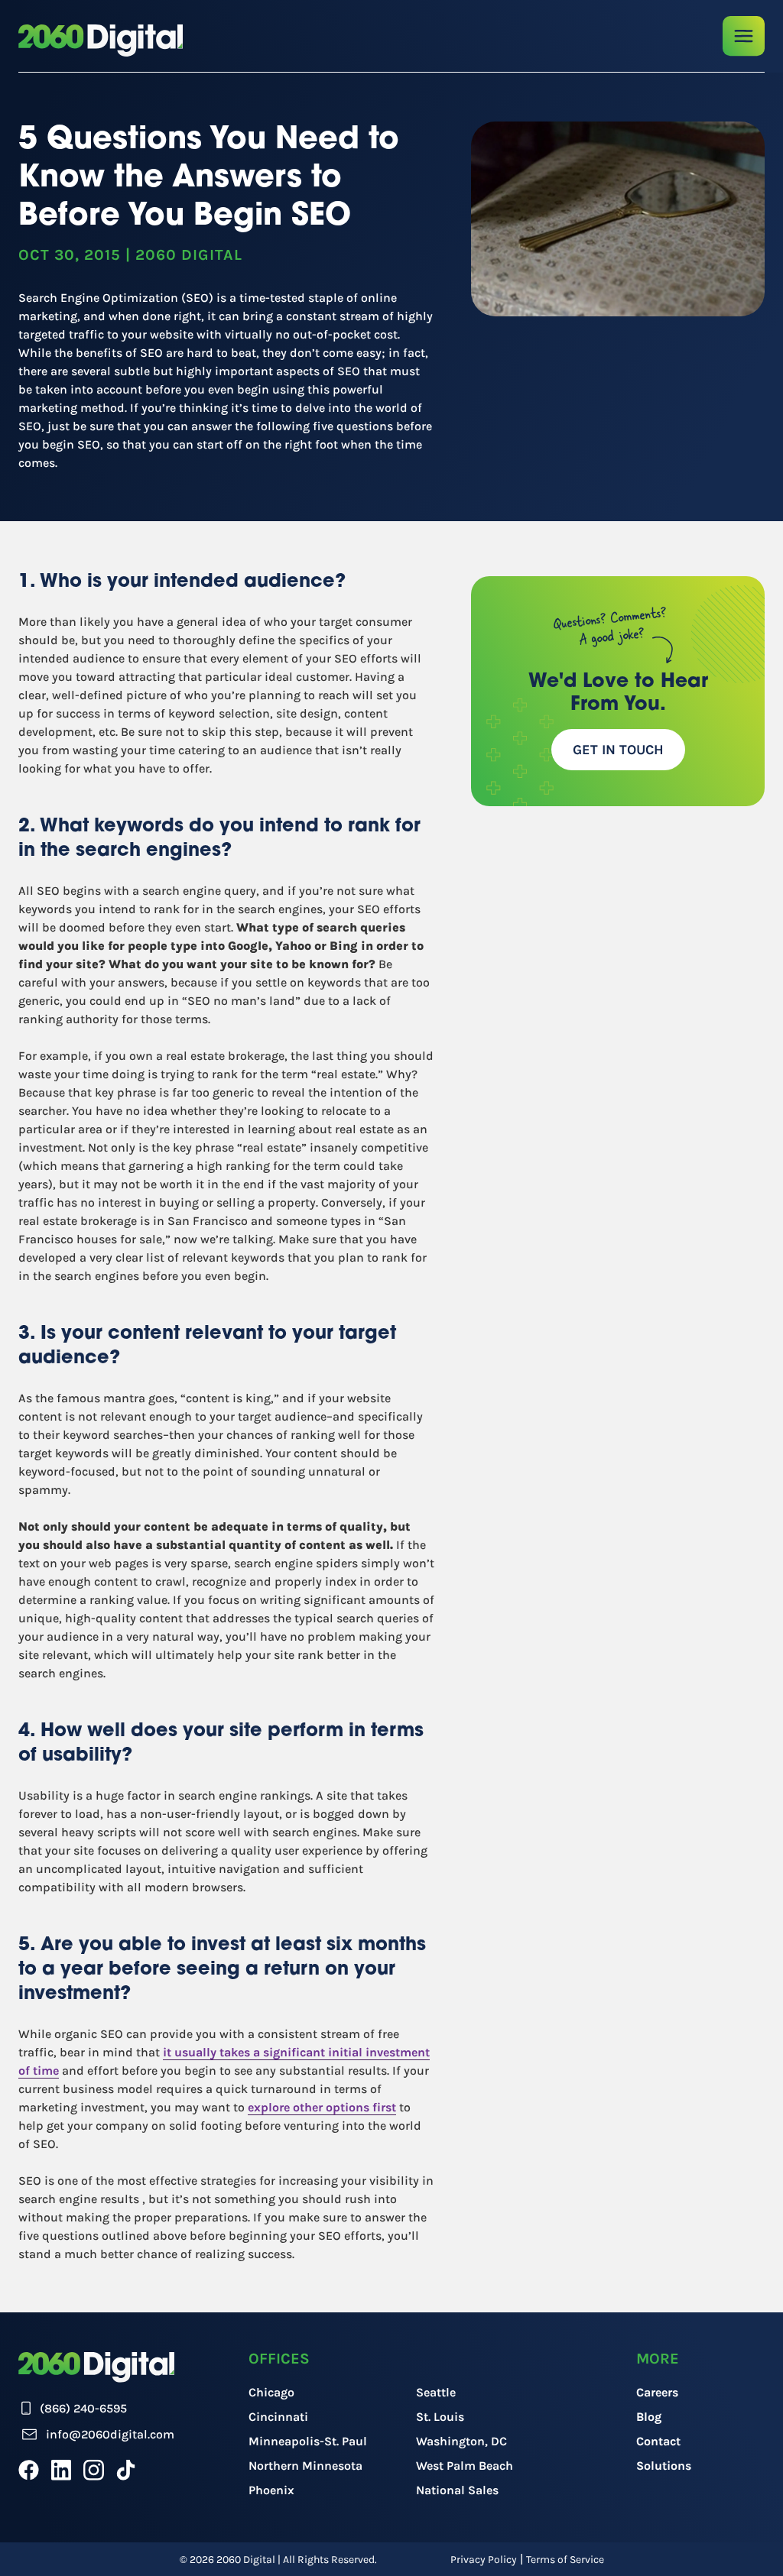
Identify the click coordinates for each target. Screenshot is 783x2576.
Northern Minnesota (305, 2466)
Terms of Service (565, 2560)
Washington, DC (461, 2441)
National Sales (457, 2490)
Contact (658, 2441)
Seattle (436, 2392)
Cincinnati (278, 2417)
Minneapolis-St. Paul (308, 2441)
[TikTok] (126, 2470)
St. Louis (440, 2417)
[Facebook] (29, 2470)
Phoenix (271, 2490)
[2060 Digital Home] (101, 41)
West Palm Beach (465, 2466)
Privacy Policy (484, 2560)
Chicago (271, 2392)
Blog (649, 2417)
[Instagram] (94, 2470)
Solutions (664, 2466)
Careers (657, 2392)
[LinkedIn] (61, 2470)
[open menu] (744, 36)
